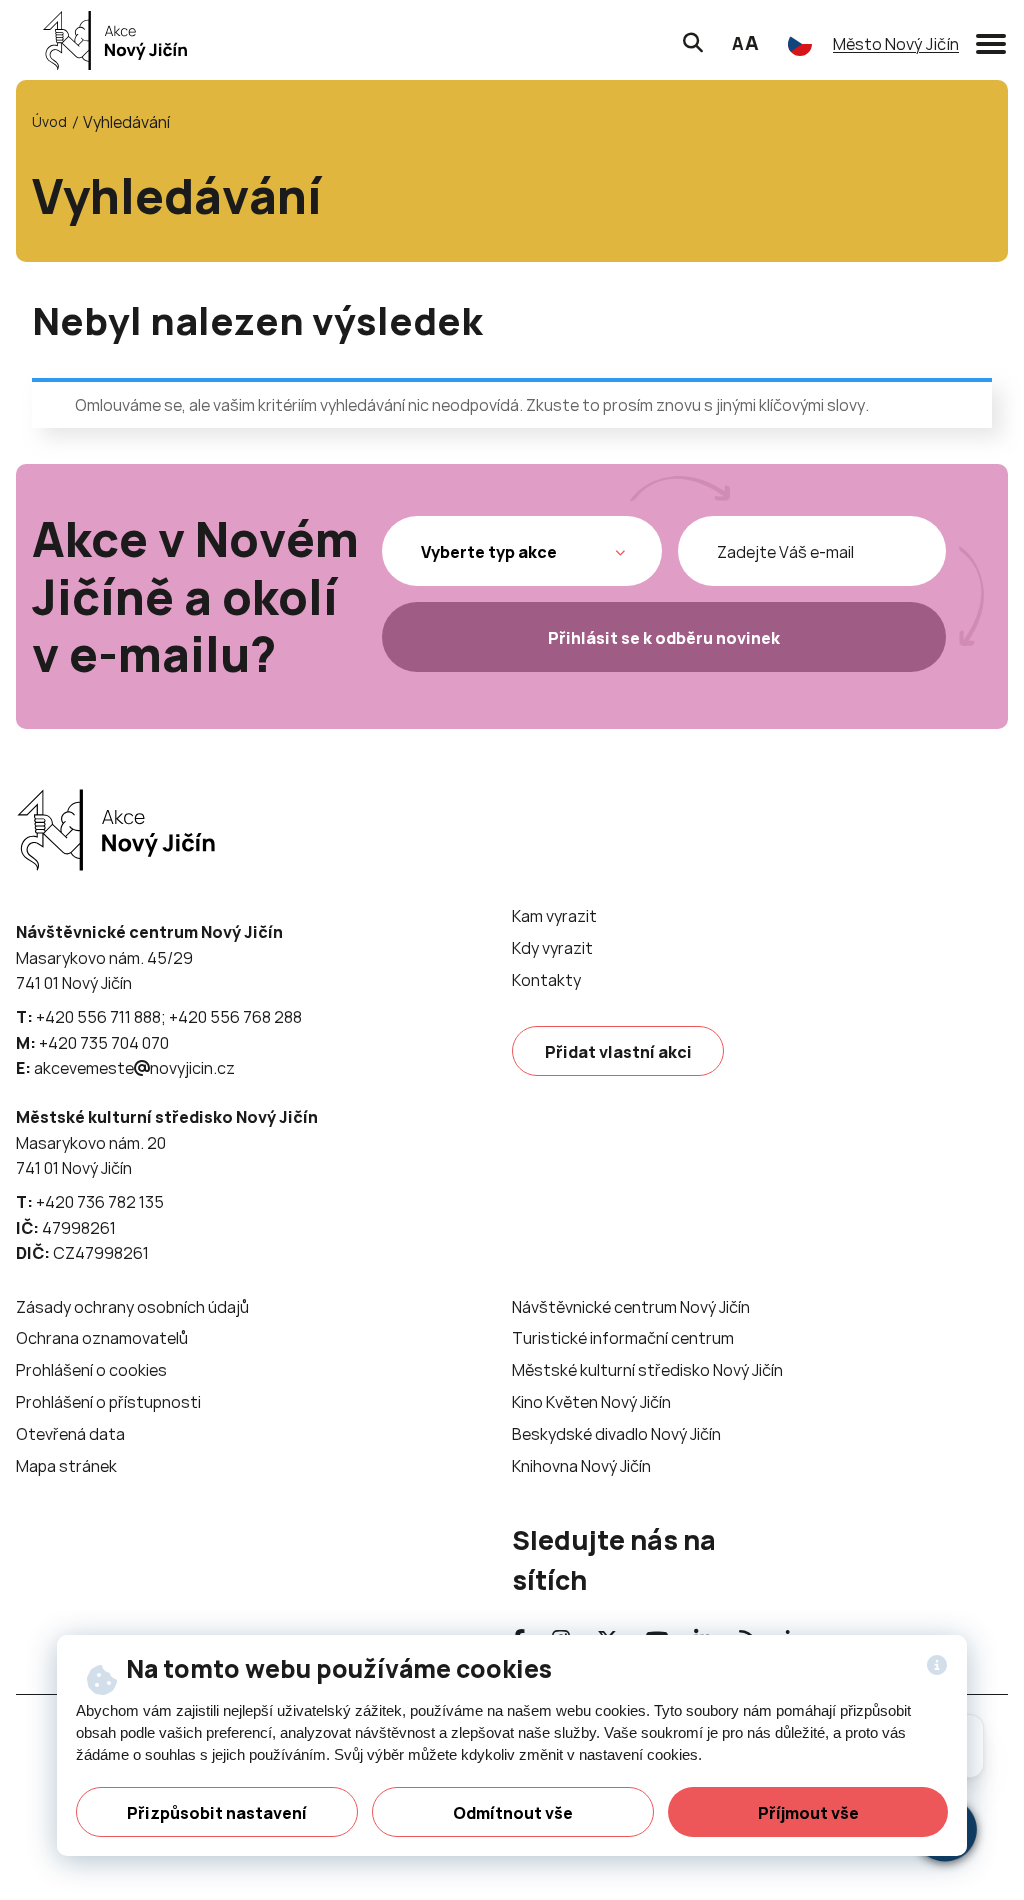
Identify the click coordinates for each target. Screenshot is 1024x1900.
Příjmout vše (808, 1813)
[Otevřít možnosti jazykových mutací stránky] (800, 44)
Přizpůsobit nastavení (217, 1813)
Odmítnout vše (513, 1813)
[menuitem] (554, 916)
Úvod (49, 121)
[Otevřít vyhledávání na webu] (693, 40)
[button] (991, 40)
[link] (109, 40)
